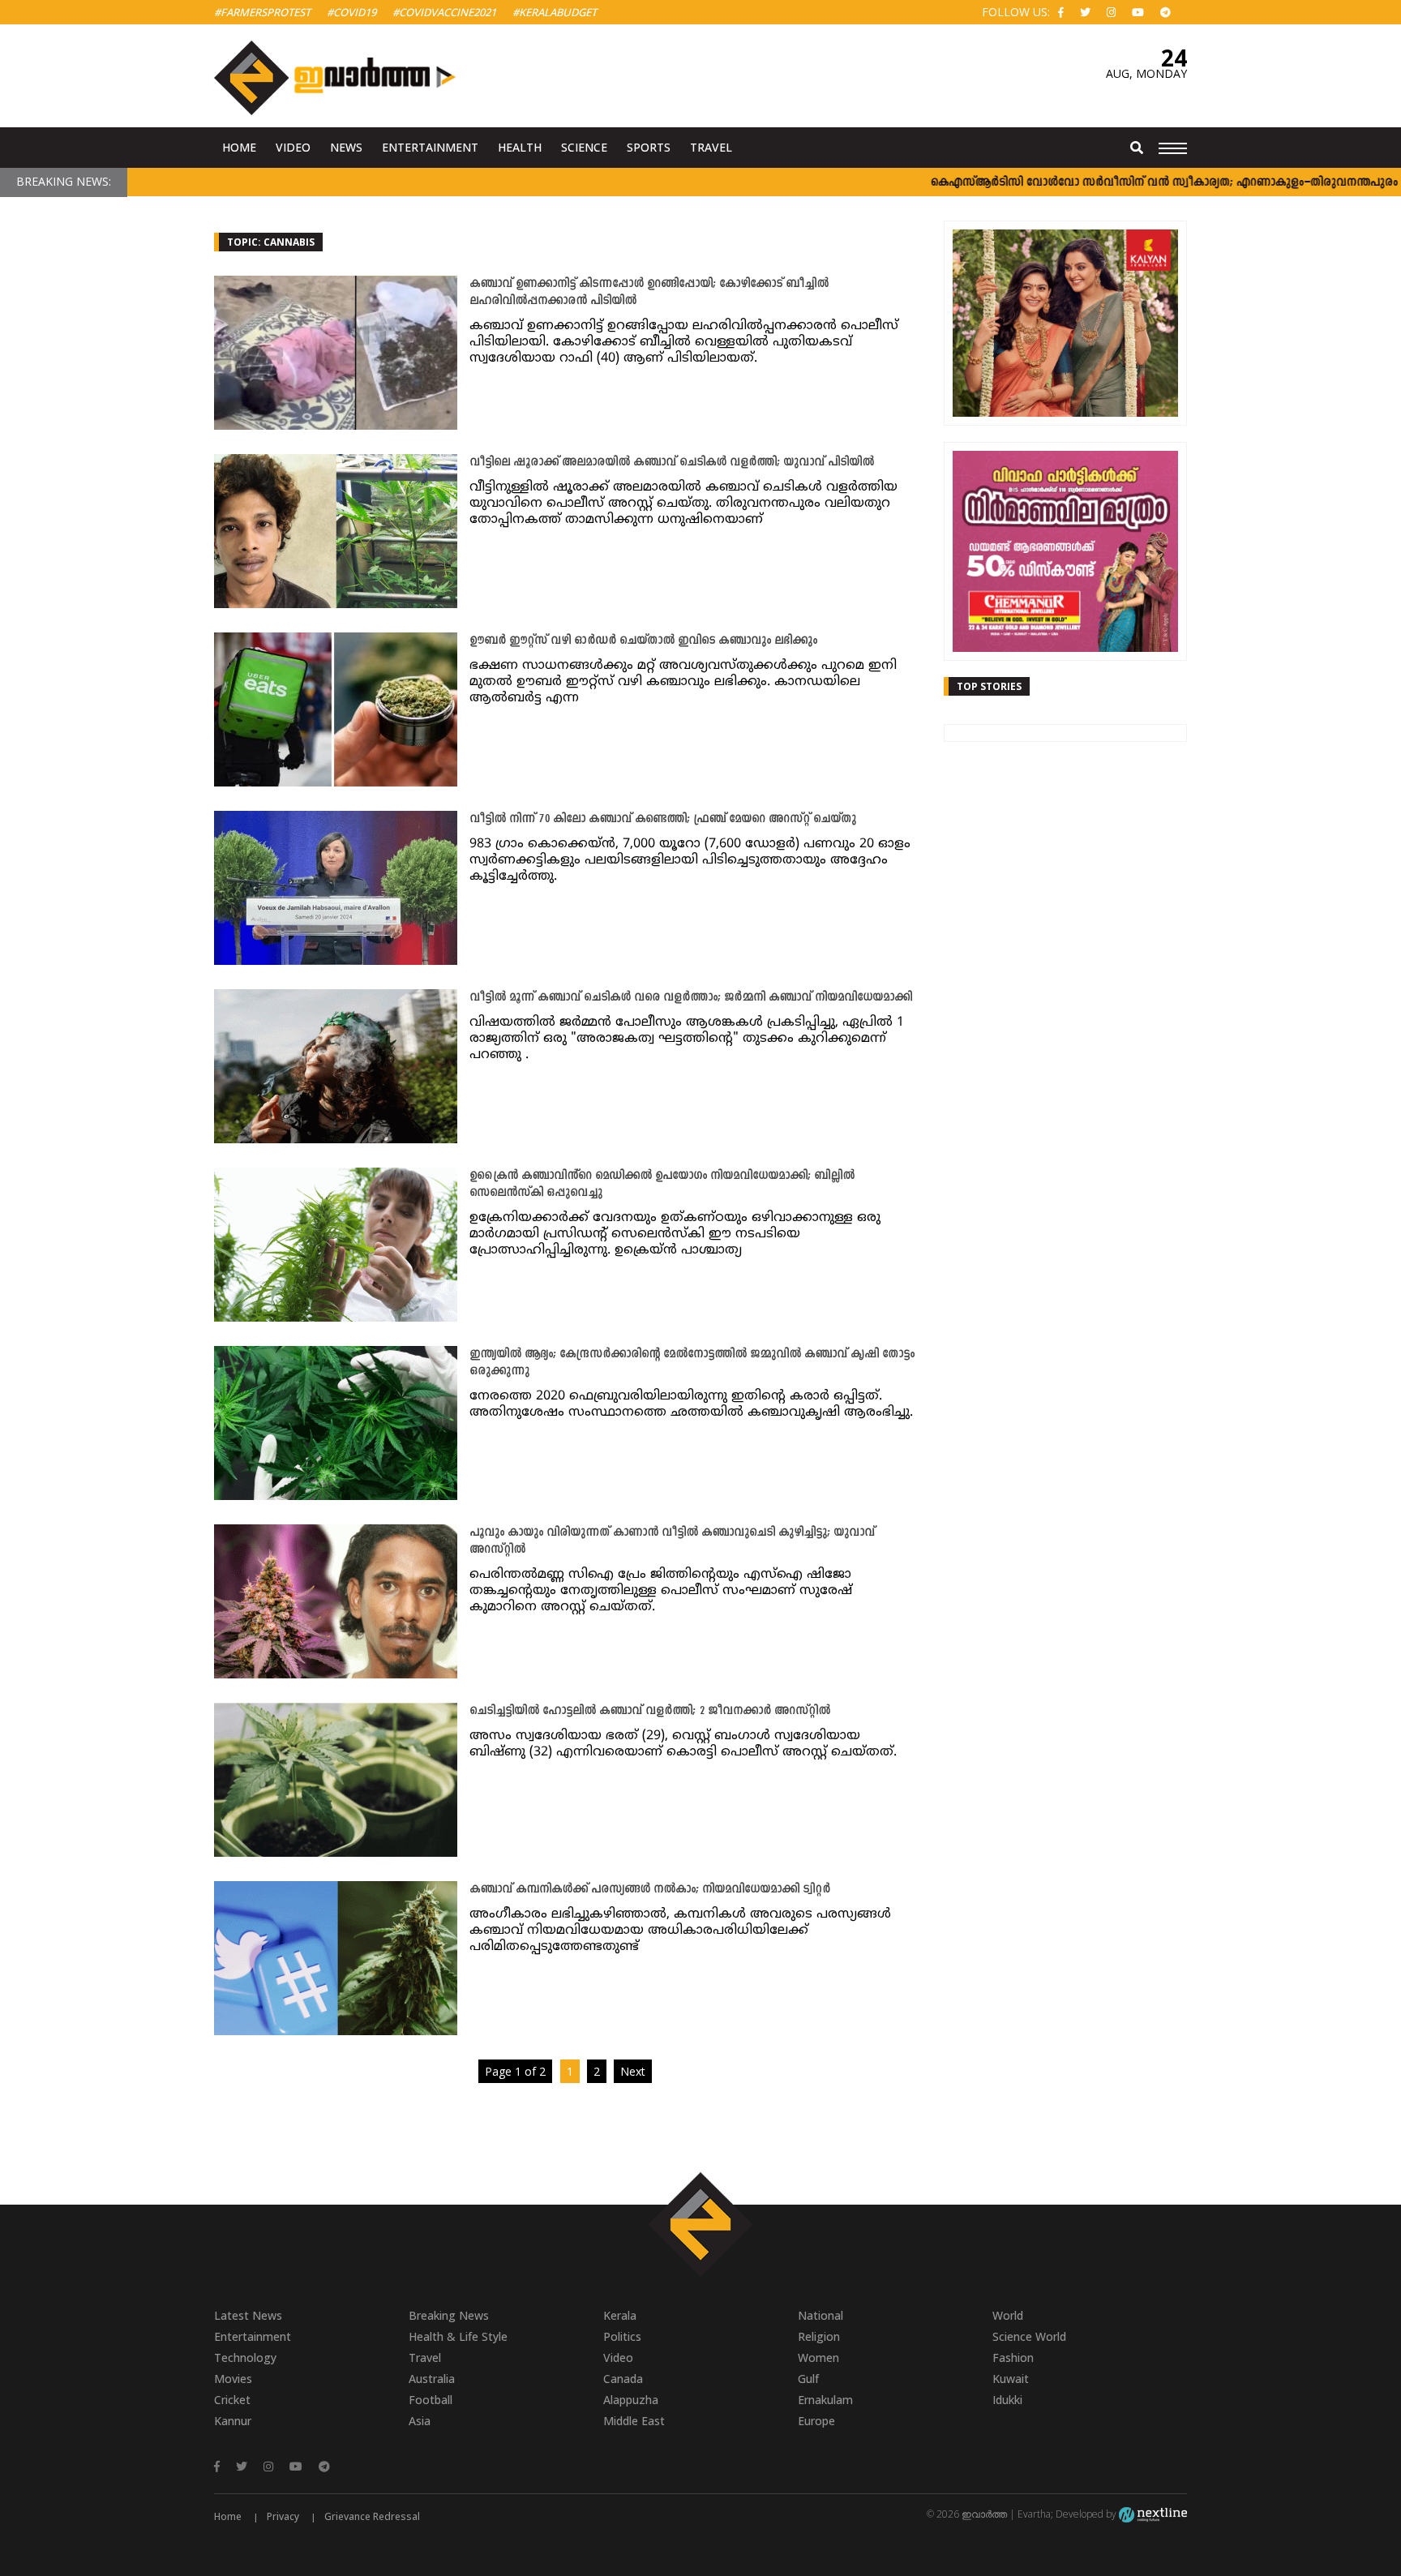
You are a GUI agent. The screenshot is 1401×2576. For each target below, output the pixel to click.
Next (633, 2071)
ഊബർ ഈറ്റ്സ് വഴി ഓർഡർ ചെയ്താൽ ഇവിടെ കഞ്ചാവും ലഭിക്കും (643, 641)
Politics (622, 2336)
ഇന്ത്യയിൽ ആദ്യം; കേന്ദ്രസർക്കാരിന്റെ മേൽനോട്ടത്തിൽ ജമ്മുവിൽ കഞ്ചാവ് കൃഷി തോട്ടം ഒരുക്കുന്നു (692, 1363)
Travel (711, 147)
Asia (420, 2421)
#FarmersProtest (262, 12)
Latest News (248, 2315)
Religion (819, 2336)
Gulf (808, 2379)
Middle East (634, 2421)
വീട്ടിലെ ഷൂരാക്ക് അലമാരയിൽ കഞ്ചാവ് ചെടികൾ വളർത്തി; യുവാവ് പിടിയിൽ (672, 463)
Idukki (1007, 2400)
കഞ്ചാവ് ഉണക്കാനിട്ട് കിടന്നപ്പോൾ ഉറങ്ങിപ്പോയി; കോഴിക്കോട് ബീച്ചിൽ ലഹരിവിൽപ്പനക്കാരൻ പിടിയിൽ (649, 293)
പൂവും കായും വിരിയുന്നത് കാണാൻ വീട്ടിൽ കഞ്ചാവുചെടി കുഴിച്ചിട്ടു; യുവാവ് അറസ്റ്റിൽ (672, 1541)
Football (431, 2400)
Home (239, 147)
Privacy (283, 2516)
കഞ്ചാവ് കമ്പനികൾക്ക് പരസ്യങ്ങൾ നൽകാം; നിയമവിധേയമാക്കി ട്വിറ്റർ (650, 1890)
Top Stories (989, 686)
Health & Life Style (458, 2336)
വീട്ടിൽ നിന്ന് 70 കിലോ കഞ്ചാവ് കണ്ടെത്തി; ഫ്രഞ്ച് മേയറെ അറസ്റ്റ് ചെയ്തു (663, 819)
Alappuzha (631, 2400)
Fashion (1013, 2357)
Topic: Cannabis (271, 242)
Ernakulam (825, 2400)
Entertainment (430, 147)
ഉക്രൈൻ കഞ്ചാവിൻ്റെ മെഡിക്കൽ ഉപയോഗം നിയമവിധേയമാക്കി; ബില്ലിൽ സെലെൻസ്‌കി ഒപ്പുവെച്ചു (662, 1185)
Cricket (232, 2400)
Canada (623, 2379)
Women (818, 2357)
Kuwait (1011, 2379)
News (346, 147)
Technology (245, 2357)
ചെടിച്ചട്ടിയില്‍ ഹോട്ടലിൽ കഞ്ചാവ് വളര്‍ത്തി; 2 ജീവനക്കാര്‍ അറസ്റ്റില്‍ (650, 1711)
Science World (1029, 2336)
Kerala (620, 2315)
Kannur (233, 2421)
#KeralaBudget (555, 12)
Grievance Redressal (372, 2516)
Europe (816, 2421)
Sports (649, 147)
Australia (432, 2379)
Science (584, 147)
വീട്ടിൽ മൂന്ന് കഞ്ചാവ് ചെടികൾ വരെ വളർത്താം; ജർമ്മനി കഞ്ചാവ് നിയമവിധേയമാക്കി (691, 998)
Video (293, 147)
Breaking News (449, 2315)
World (1008, 2315)
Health (520, 147)
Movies (233, 2379)
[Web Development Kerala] (1153, 2514)
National (820, 2315)
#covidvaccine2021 (444, 12)
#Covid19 (351, 12)
